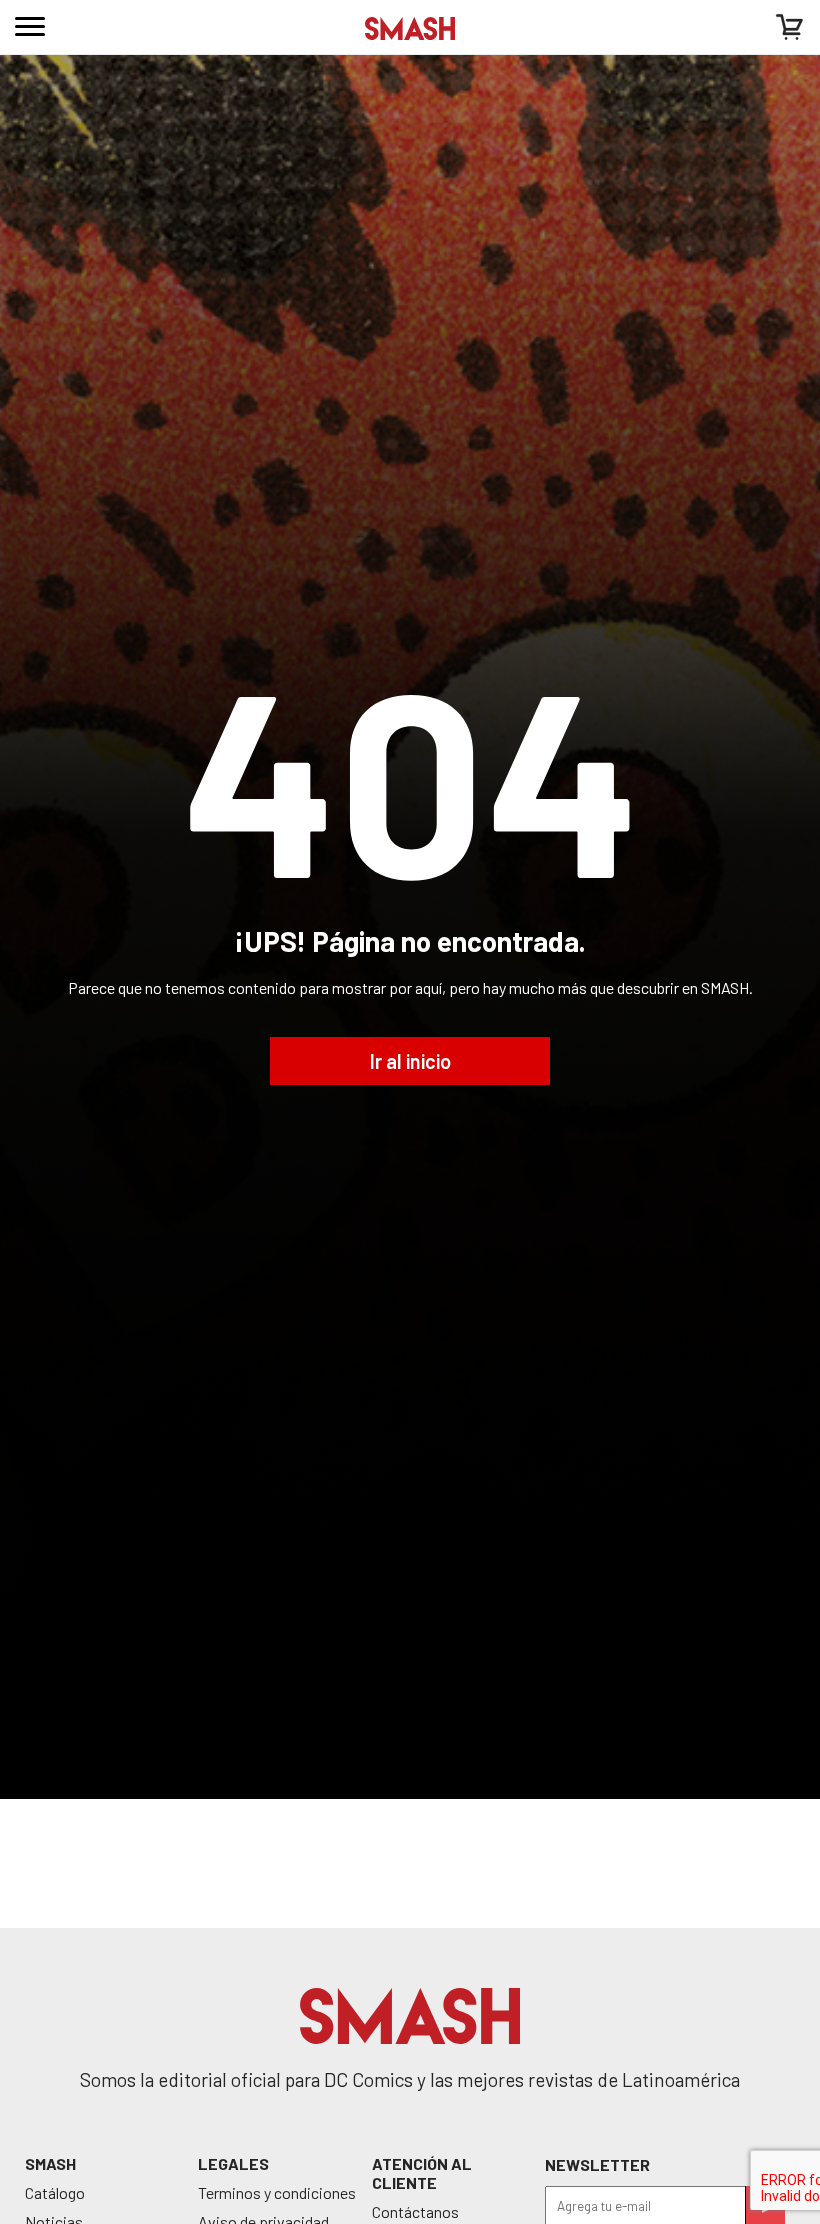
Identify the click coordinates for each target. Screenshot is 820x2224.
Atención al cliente (422, 2173)
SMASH (50, 2163)
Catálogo (55, 2192)
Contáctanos (415, 2211)
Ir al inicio (410, 1061)
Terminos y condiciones (277, 2192)
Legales (233, 2163)
